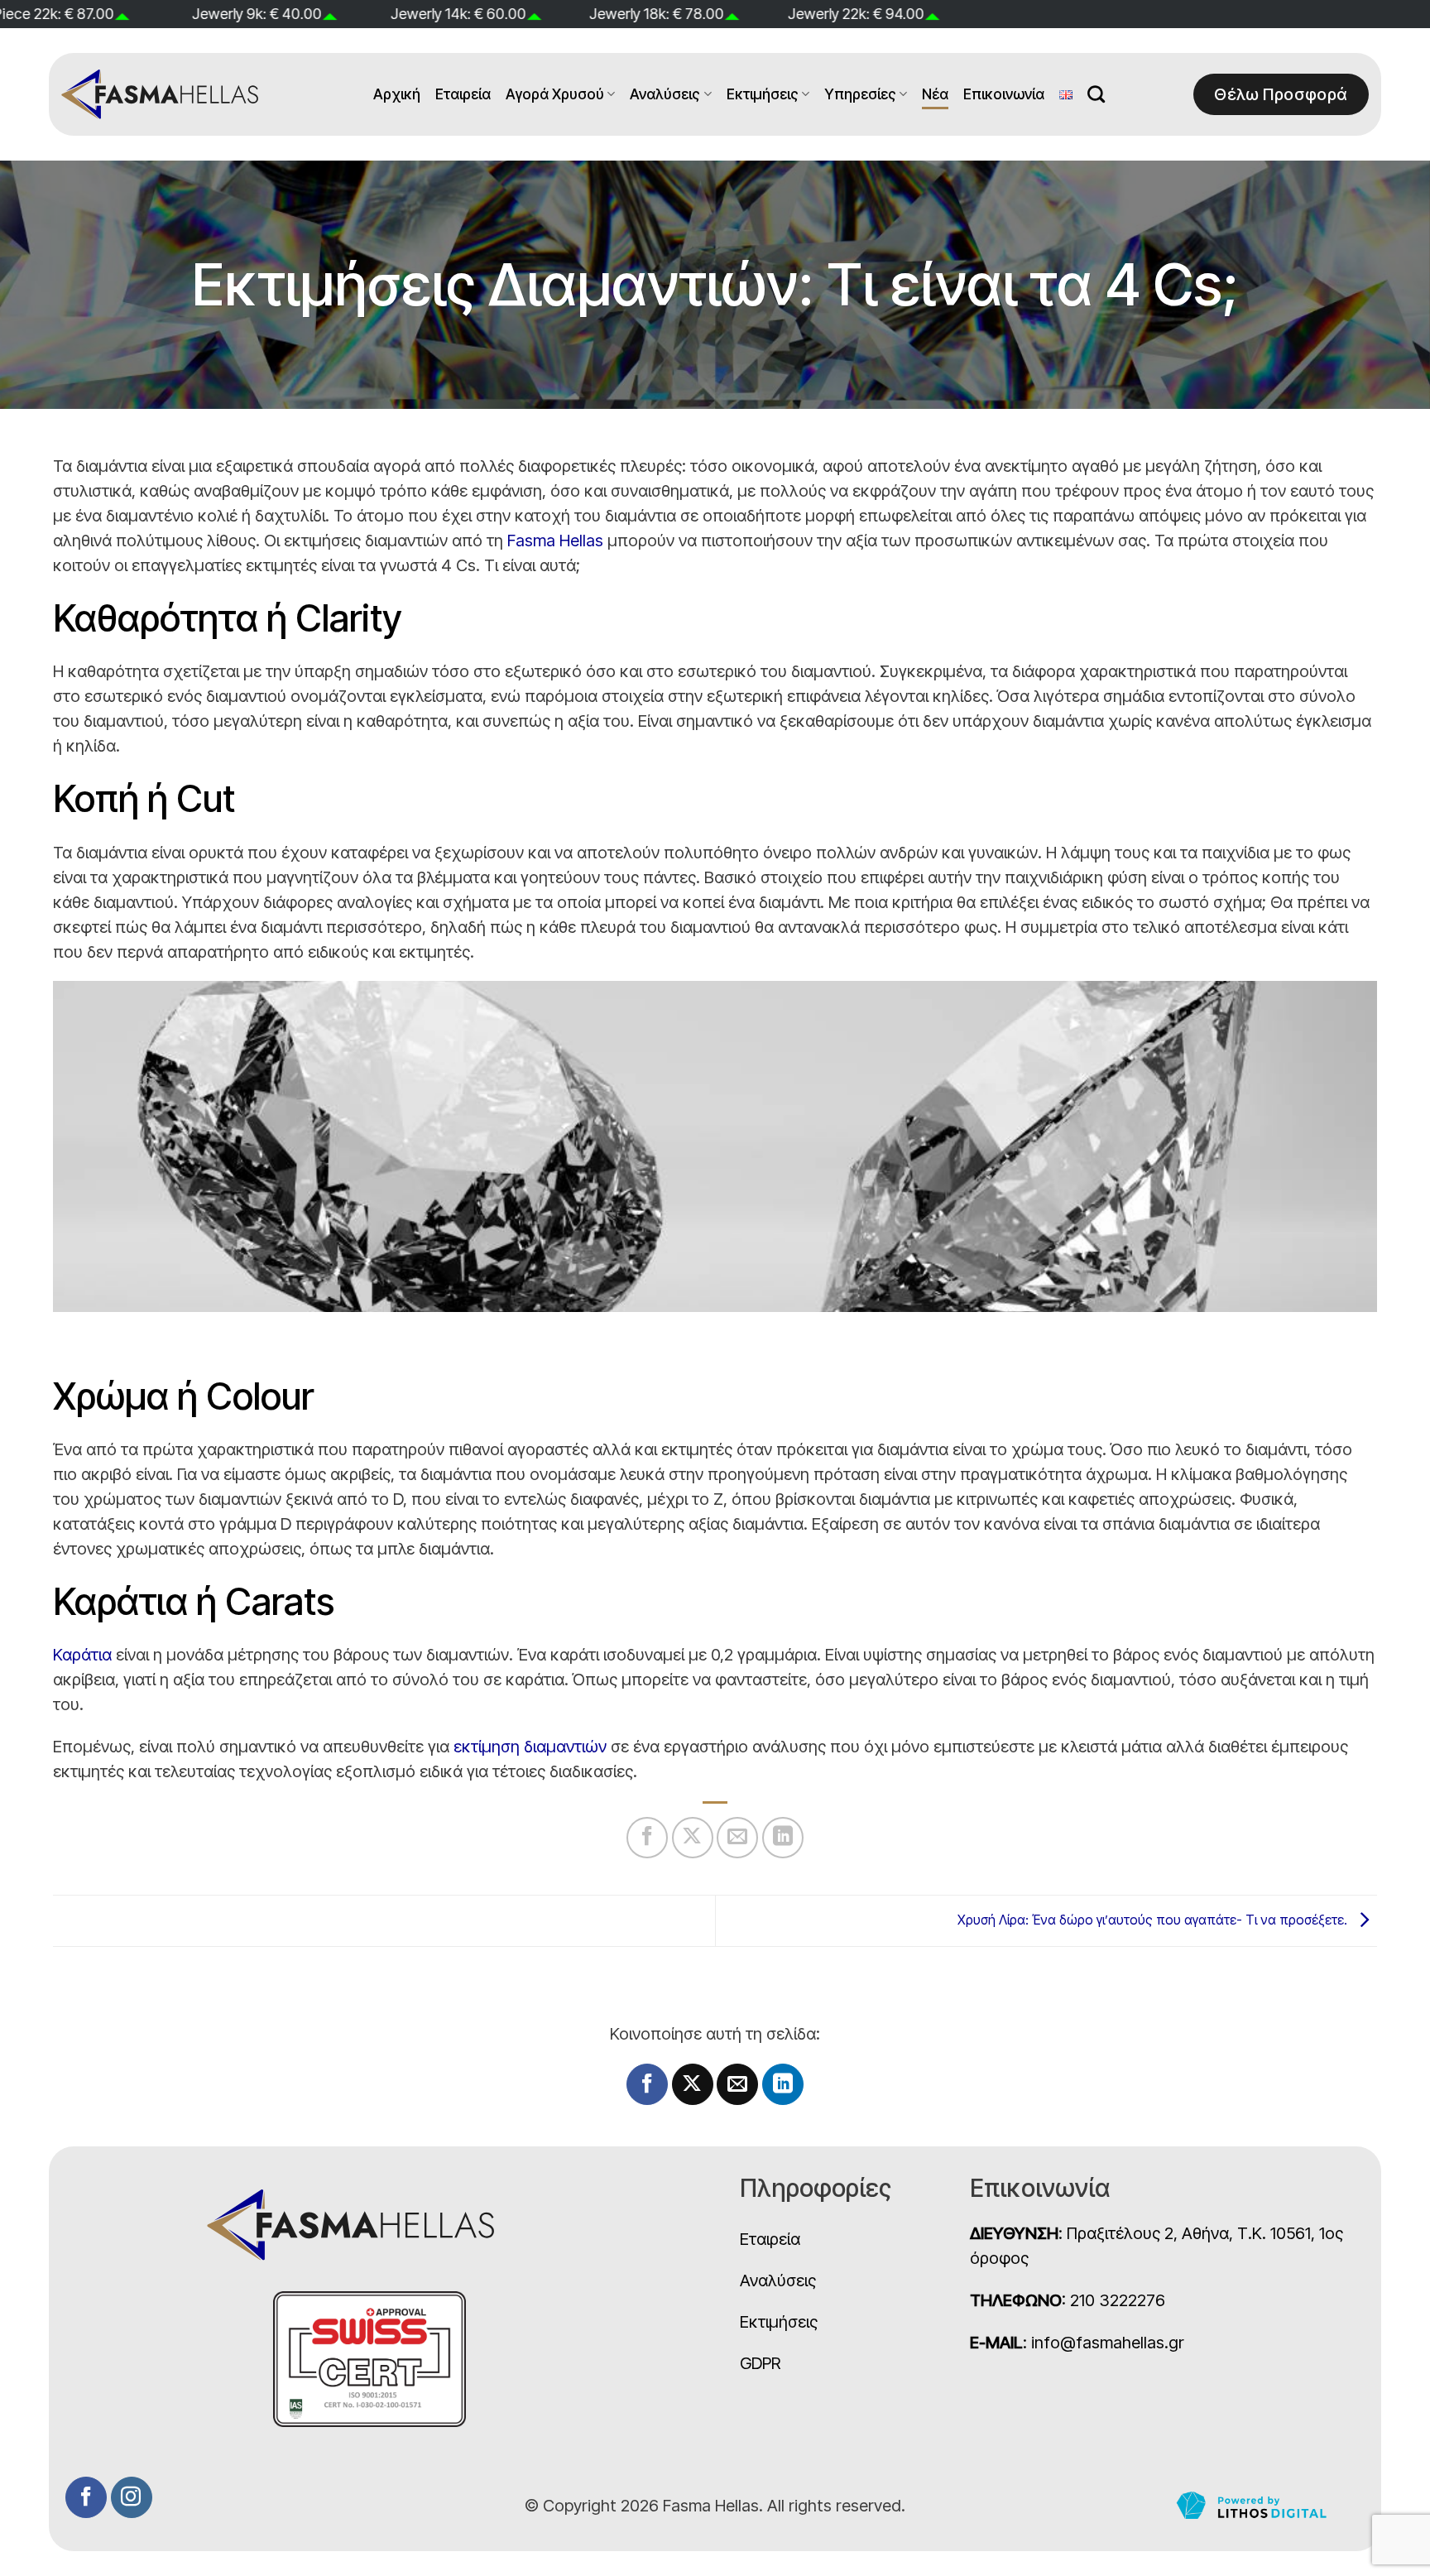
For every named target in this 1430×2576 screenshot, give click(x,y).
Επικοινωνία (1004, 94)
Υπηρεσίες (860, 94)
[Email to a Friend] (737, 1838)
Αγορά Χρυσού (555, 94)
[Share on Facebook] (647, 1838)
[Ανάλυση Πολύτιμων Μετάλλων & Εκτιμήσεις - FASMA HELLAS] (161, 94)
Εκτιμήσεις (763, 94)
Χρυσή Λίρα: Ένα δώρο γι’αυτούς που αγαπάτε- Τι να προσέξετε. (1154, 1920)
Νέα (935, 94)
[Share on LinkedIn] (783, 1838)
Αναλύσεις (665, 94)
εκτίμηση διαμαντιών (530, 1747)
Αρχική (397, 94)
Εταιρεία (463, 94)
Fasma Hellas (555, 541)
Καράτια (82, 1655)
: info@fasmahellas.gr (1077, 2343)
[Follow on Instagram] (132, 2497)
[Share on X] (693, 1838)
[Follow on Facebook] (86, 2497)
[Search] (1096, 94)
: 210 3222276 (1068, 2300)
